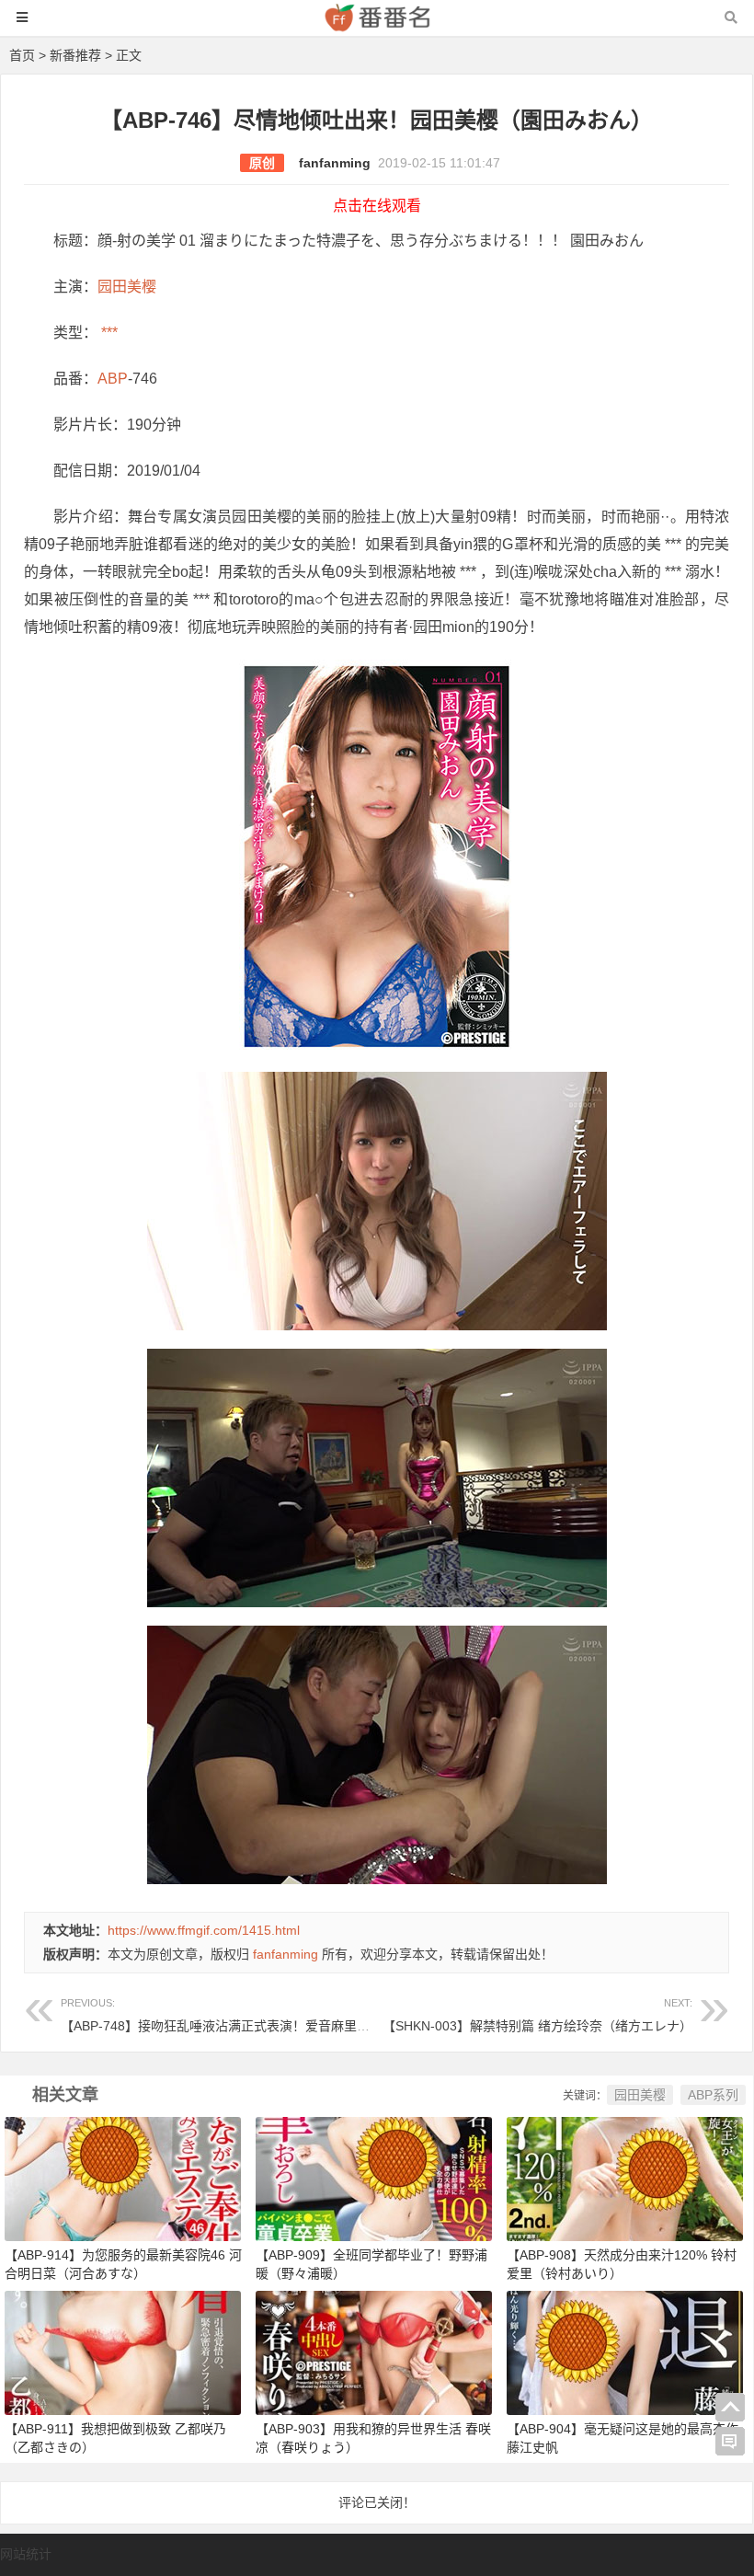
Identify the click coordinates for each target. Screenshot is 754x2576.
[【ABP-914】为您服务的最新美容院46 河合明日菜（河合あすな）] (123, 2178)
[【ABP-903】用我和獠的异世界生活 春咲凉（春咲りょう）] (374, 2352)
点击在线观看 (377, 206)
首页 (22, 55)
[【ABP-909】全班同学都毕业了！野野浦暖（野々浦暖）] (374, 2178)
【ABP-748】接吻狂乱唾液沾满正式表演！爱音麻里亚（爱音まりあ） (260, 2015)
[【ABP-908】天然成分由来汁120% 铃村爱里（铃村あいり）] (625, 2178)
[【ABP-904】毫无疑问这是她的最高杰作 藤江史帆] (625, 2352)
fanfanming (335, 163)
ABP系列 (713, 2095)
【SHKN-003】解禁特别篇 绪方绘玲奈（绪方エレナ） (537, 2015)
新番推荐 (75, 55)
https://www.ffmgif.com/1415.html (204, 1930)
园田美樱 (127, 287)
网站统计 (26, 2554)
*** (108, 333)
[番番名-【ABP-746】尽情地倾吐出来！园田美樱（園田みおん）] (377, 26)
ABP (113, 379)
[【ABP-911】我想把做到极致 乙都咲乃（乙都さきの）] (123, 2352)
